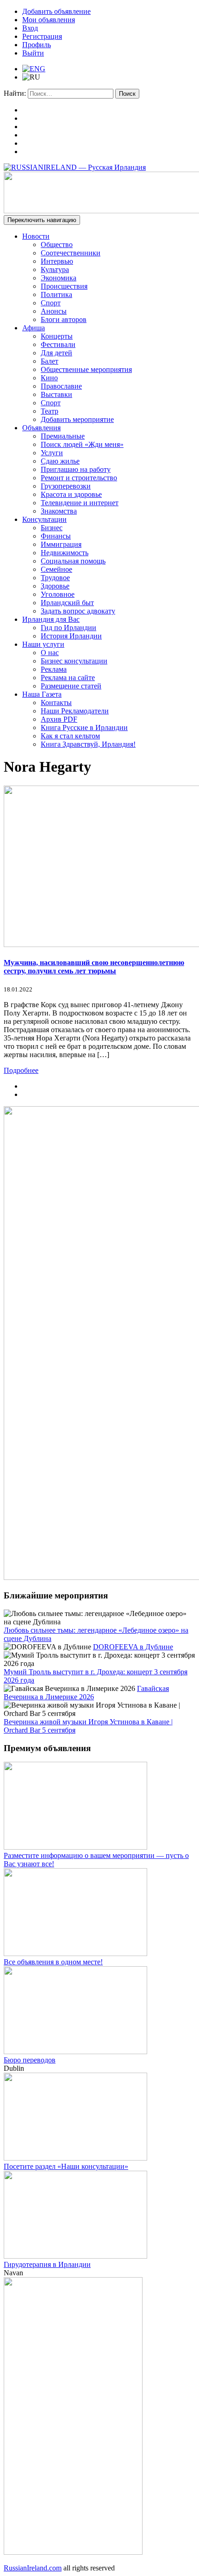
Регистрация (42, 36)
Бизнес (52, 528)
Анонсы (54, 311)
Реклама (54, 669)
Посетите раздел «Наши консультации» (66, 2166)
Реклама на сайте (68, 678)
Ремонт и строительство (79, 478)
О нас (50, 653)
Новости (36, 236)
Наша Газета (42, 694)
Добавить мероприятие (77, 419)
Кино (49, 378)
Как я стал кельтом (70, 736)
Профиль (37, 45)
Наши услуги (43, 644)
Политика (56, 294)
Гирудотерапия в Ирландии (47, 2264)
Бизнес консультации (74, 661)
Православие (61, 386)
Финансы (56, 536)
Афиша (34, 328)
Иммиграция (61, 544)
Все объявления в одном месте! (53, 1962)
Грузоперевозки (66, 486)
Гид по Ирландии (68, 628)
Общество (57, 245)
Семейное (56, 569)
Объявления (41, 428)
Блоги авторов (64, 319)
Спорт (51, 303)
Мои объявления (49, 20)
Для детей (56, 353)
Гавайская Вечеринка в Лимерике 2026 (86, 1693)
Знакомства (59, 511)
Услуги (52, 453)
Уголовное (58, 594)
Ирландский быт (67, 603)
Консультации (44, 519)
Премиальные (63, 436)
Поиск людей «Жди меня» (82, 444)
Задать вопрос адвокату (78, 611)
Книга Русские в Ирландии (84, 728)
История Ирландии (71, 636)
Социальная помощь (73, 561)
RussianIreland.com (33, 2568)
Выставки (56, 394)
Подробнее (21, 1070)
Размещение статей (71, 686)
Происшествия (64, 286)
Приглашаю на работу (76, 469)
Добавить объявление (56, 11)
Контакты (56, 703)
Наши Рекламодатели (75, 711)
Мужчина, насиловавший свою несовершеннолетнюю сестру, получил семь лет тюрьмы (94, 967)
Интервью (57, 261)
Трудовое (55, 578)
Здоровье (55, 586)
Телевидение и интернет (80, 503)
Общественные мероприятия (86, 369)
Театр (50, 411)
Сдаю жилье (60, 461)
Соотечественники (71, 253)
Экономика (59, 278)
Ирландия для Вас (51, 619)
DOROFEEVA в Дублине (133, 1647)
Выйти (33, 53)
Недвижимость (65, 553)
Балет (50, 361)
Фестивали (58, 344)
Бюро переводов (30, 2060)
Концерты (57, 336)
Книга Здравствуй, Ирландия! (88, 744)
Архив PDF (59, 719)
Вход (30, 28)
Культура (55, 269)
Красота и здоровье (71, 494)
